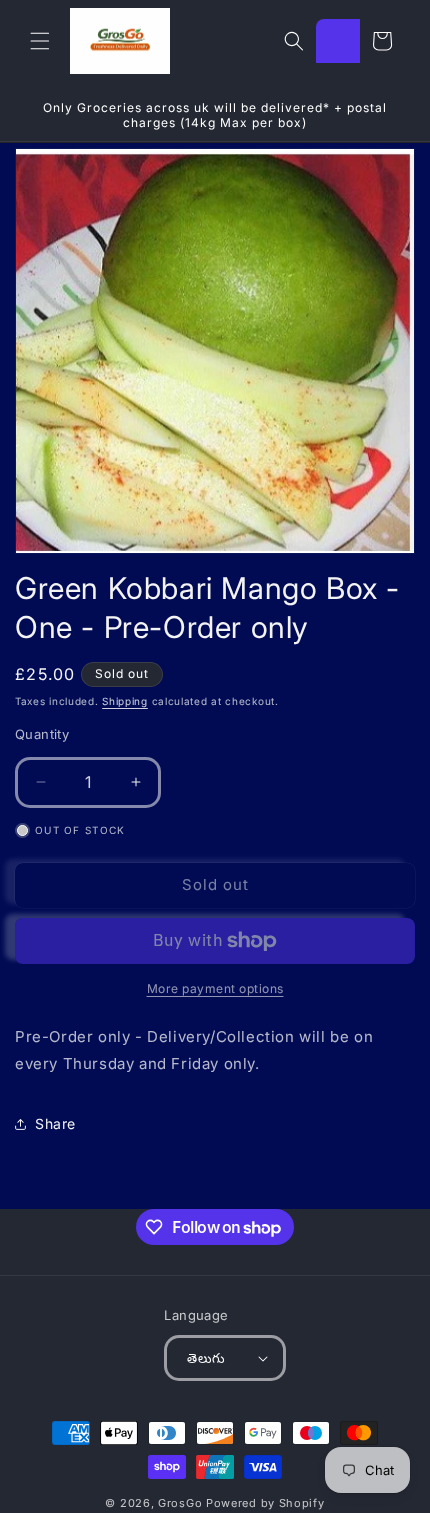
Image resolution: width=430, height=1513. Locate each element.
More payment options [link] (215, 988)
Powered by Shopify (265, 1503)
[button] (40, 41)
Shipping (125, 701)
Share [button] (55, 1123)
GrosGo (180, 1503)
